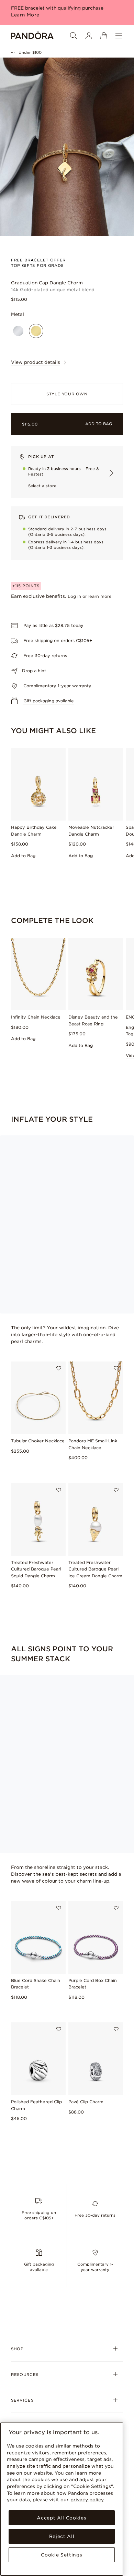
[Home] (32, 36)
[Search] (74, 36)
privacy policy (87, 2500)
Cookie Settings (62, 2555)
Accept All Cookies (62, 2518)
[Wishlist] (59, 1368)
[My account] (89, 36)
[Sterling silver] (18, 331)
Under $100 (30, 52)
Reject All (62, 2536)
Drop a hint (34, 671)
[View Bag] (104, 36)
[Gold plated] (36, 331)
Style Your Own (67, 394)
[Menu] (119, 36)
